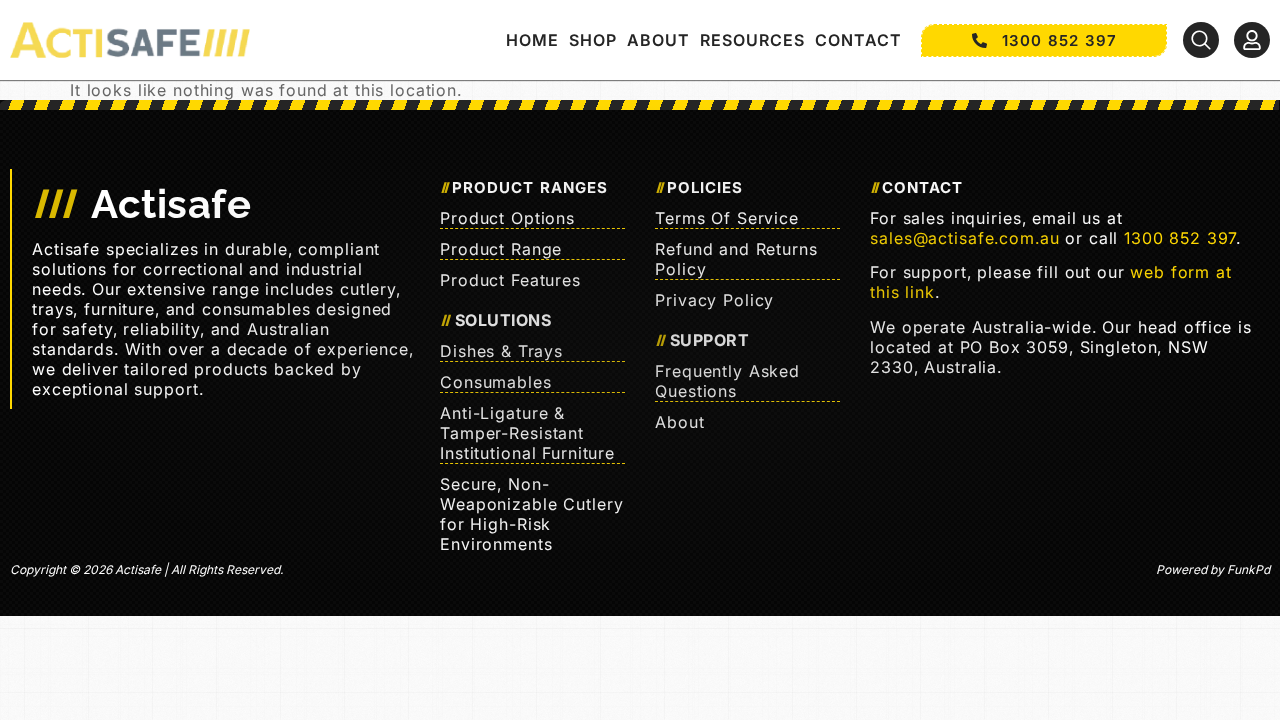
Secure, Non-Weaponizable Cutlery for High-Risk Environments (531, 514)
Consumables (496, 382)
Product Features (510, 280)
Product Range (501, 249)
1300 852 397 (1180, 238)
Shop (593, 40)
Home (532, 40)
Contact (858, 40)
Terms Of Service (727, 218)
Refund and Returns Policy (736, 259)
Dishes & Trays (501, 351)
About (658, 40)
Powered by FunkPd (1213, 569)
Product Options (507, 218)
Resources (752, 40)
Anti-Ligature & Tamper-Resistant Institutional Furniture (527, 433)
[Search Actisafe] (1201, 40)
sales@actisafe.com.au (964, 238)
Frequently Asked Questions (727, 381)
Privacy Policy (714, 300)
